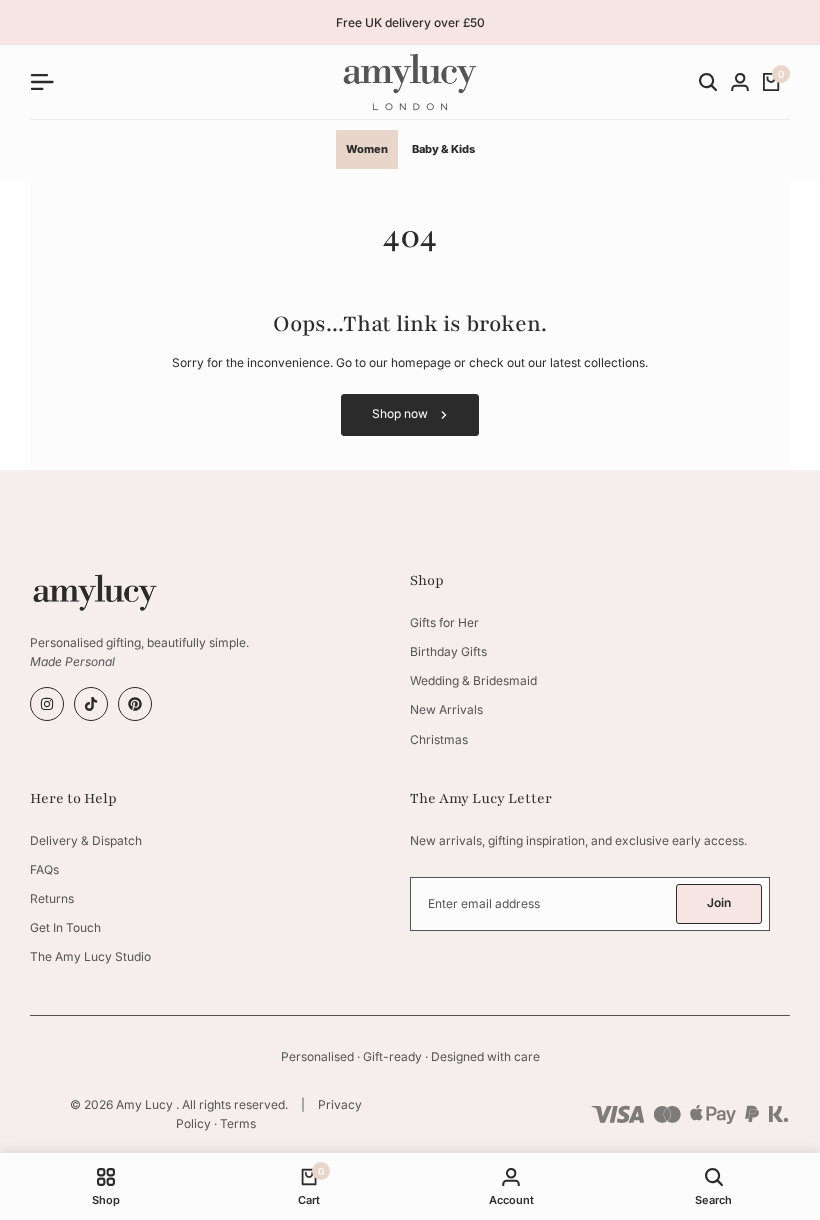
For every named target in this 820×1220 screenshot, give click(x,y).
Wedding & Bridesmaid (473, 680)
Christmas (439, 739)
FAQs (44, 869)
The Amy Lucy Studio (90, 956)
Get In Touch (65, 927)
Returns (52, 898)
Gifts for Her (444, 622)
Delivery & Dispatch (86, 840)
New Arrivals (446, 709)
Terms (238, 1123)
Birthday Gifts (448, 651)
